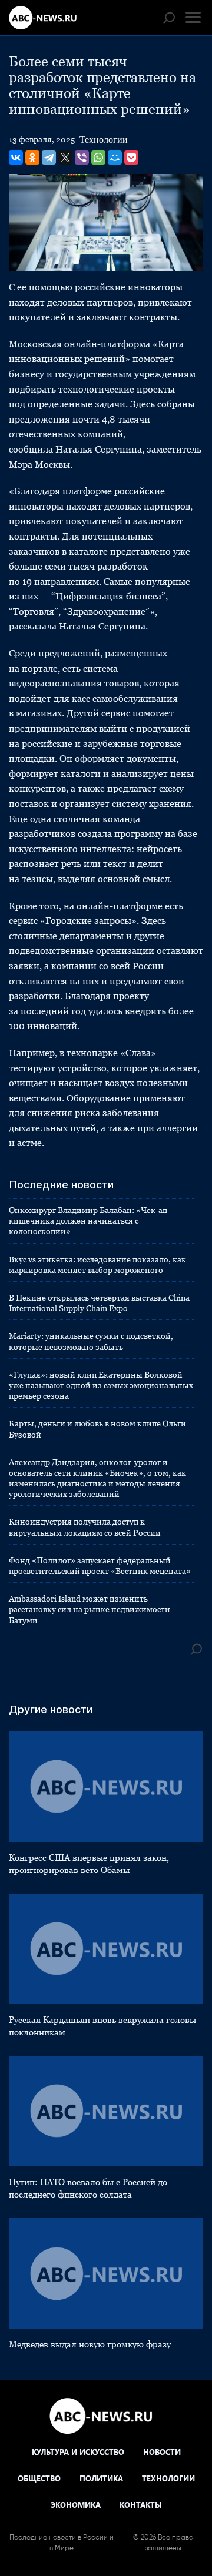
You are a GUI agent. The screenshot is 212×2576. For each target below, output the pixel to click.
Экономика (76, 2505)
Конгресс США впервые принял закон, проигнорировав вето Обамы (89, 1864)
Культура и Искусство (78, 2452)
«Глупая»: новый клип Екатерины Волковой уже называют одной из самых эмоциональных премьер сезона (101, 1385)
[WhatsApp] (98, 158)
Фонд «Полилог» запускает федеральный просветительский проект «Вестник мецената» (100, 1566)
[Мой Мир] (115, 158)
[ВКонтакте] (16, 158)
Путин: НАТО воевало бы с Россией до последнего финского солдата (88, 2188)
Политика (101, 2478)
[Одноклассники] (32, 158)
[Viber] (82, 158)
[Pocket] (131, 158)
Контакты (141, 2505)
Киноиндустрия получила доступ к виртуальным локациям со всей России (85, 1527)
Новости (162, 2452)
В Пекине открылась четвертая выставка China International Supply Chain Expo (99, 1303)
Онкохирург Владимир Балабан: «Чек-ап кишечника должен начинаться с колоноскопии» (88, 1221)
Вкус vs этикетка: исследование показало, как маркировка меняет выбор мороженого (97, 1265)
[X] (65, 158)
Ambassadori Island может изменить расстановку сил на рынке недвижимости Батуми (90, 1609)
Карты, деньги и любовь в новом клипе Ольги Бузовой (97, 1429)
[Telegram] (49, 158)
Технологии (104, 140)
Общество (39, 2478)
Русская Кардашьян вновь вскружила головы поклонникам (102, 2026)
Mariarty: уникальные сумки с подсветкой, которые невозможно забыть (91, 1341)
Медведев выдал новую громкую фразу (90, 2344)
